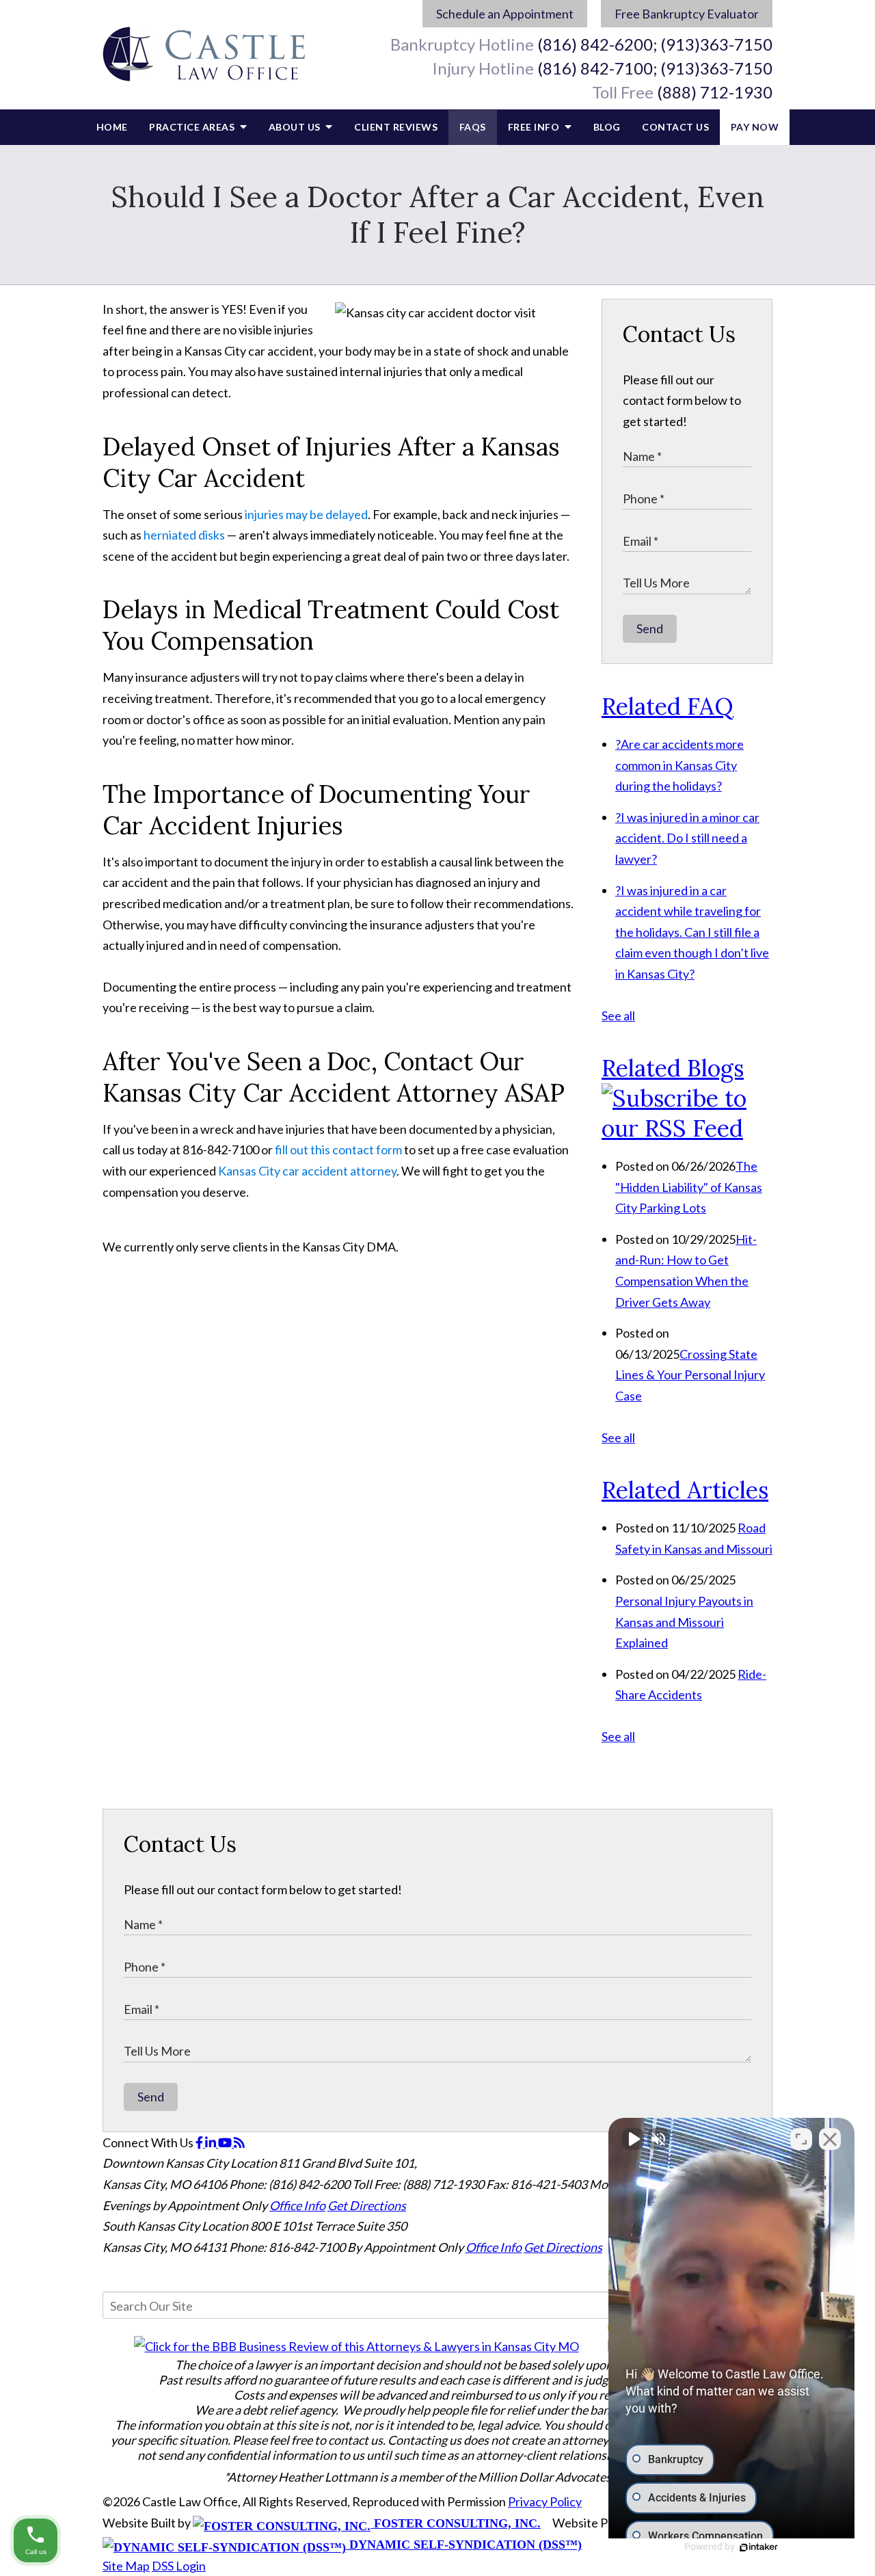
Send (650, 628)
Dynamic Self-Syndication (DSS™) (464, 2545)
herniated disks (184, 535)
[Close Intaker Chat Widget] (830, 2139)
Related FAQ (668, 706)
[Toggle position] (801, 2139)
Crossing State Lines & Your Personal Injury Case (690, 1375)
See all (618, 1015)
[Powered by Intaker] (759, 2547)
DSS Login (179, 2566)
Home (112, 127)
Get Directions (367, 2205)
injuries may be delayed (306, 514)
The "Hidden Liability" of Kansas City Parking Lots (689, 1187)
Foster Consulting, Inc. (456, 2523)
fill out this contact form (338, 1150)
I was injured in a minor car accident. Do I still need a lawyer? (687, 838)
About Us (296, 127)
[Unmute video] (633, 2139)
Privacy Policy (545, 2501)
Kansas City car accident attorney (307, 1171)
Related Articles (685, 1490)
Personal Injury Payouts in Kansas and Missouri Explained (684, 1622)
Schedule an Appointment (505, 14)
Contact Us (675, 127)
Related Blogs (673, 1068)
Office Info (297, 2205)
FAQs (473, 127)
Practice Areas (193, 127)
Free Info (535, 127)
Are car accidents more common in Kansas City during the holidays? (679, 765)
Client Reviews (396, 127)
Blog (607, 127)
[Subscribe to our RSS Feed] (687, 1128)
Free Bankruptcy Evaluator (687, 14)
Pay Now (755, 127)
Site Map (126, 2566)
